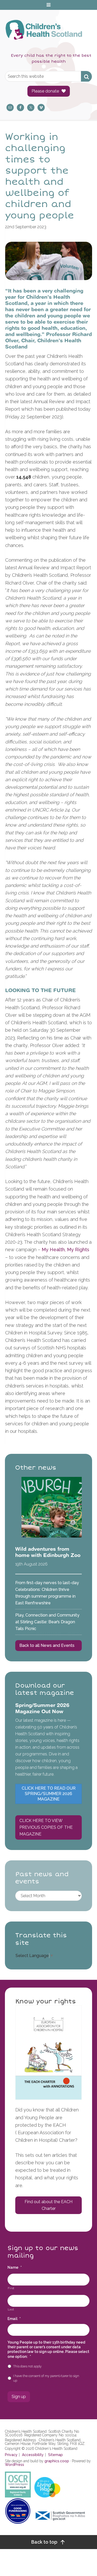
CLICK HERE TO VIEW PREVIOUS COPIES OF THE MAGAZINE (46, 1827)
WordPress (14, 2465)
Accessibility (33, 2455)
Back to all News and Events (47, 1645)
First (11, 2288)
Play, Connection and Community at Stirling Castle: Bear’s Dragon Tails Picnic (47, 1622)
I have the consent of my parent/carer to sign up (46, 2378)
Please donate (45, 91)
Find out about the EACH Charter (48, 2205)
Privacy (11, 2455)
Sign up (19, 2397)
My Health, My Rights (65, 1250)
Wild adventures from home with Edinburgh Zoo (48, 1552)
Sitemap (55, 2455)
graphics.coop (57, 2461)
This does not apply (27, 2366)
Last (11, 2309)
